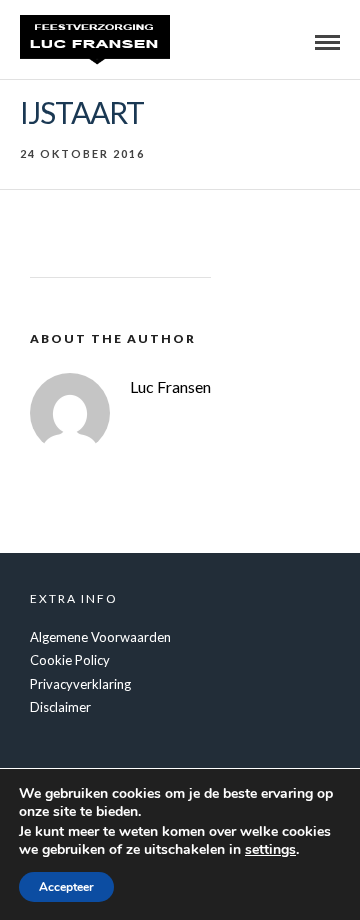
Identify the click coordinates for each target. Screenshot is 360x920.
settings (270, 850)
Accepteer (66, 887)
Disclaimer (60, 707)
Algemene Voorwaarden (100, 637)
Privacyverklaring (80, 684)
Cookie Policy (70, 660)
